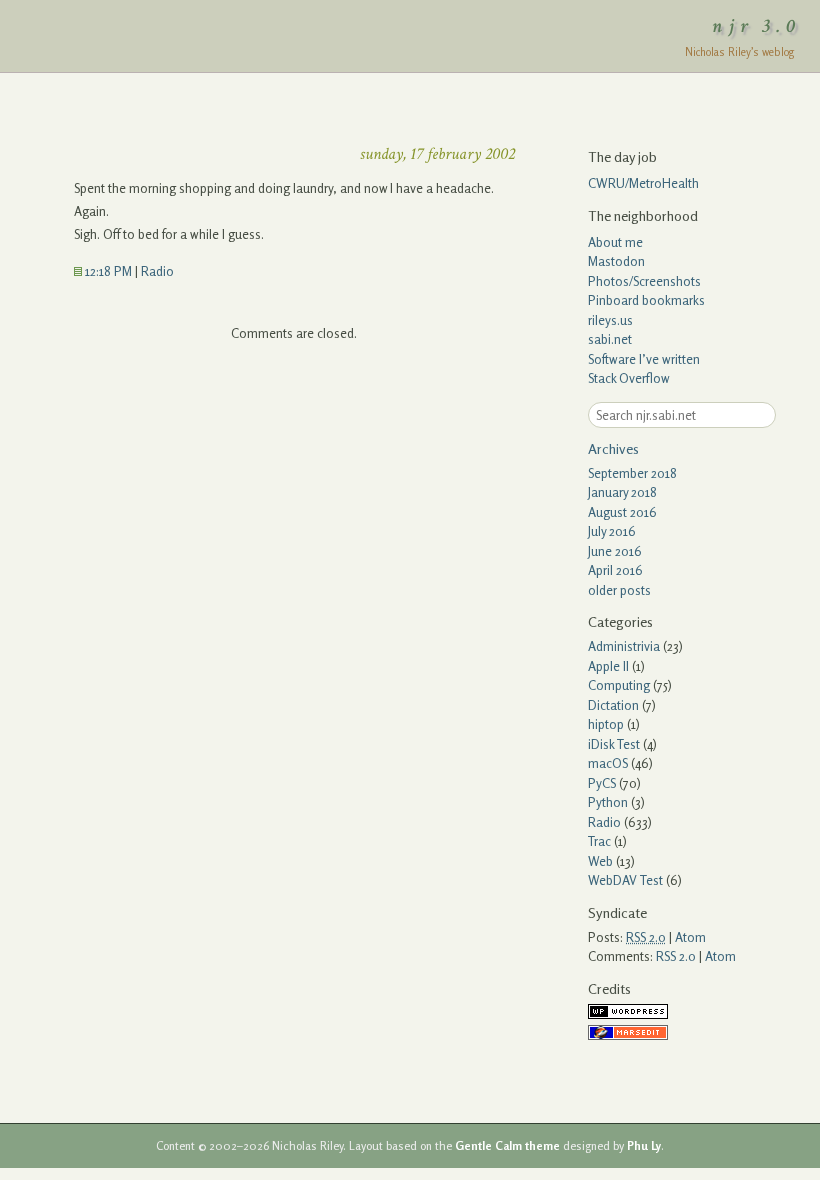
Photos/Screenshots (644, 281)
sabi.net (610, 339)
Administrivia (624, 646)
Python (608, 802)
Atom (690, 937)
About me (615, 242)
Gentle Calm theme (507, 1146)
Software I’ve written (644, 359)
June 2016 (615, 551)
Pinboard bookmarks (646, 300)
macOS (608, 763)
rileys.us (610, 320)
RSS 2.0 (676, 956)
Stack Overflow (629, 378)
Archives (613, 448)
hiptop (606, 724)
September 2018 (632, 473)
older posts (619, 590)
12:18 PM (107, 271)
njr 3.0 (757, 26)
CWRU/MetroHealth (643, 183)
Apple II (608, 666)
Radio (157, 271)
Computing (619, 685)
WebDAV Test (625, 880)
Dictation (613, 705)
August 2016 (622, 512)
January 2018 (622, 492)
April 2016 (615, 570)
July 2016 (612, 531)
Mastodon (616, 261)
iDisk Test (614, 744)
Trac (599, 841)
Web (600, 861)
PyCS (602, 783)
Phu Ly (644, 1146)
